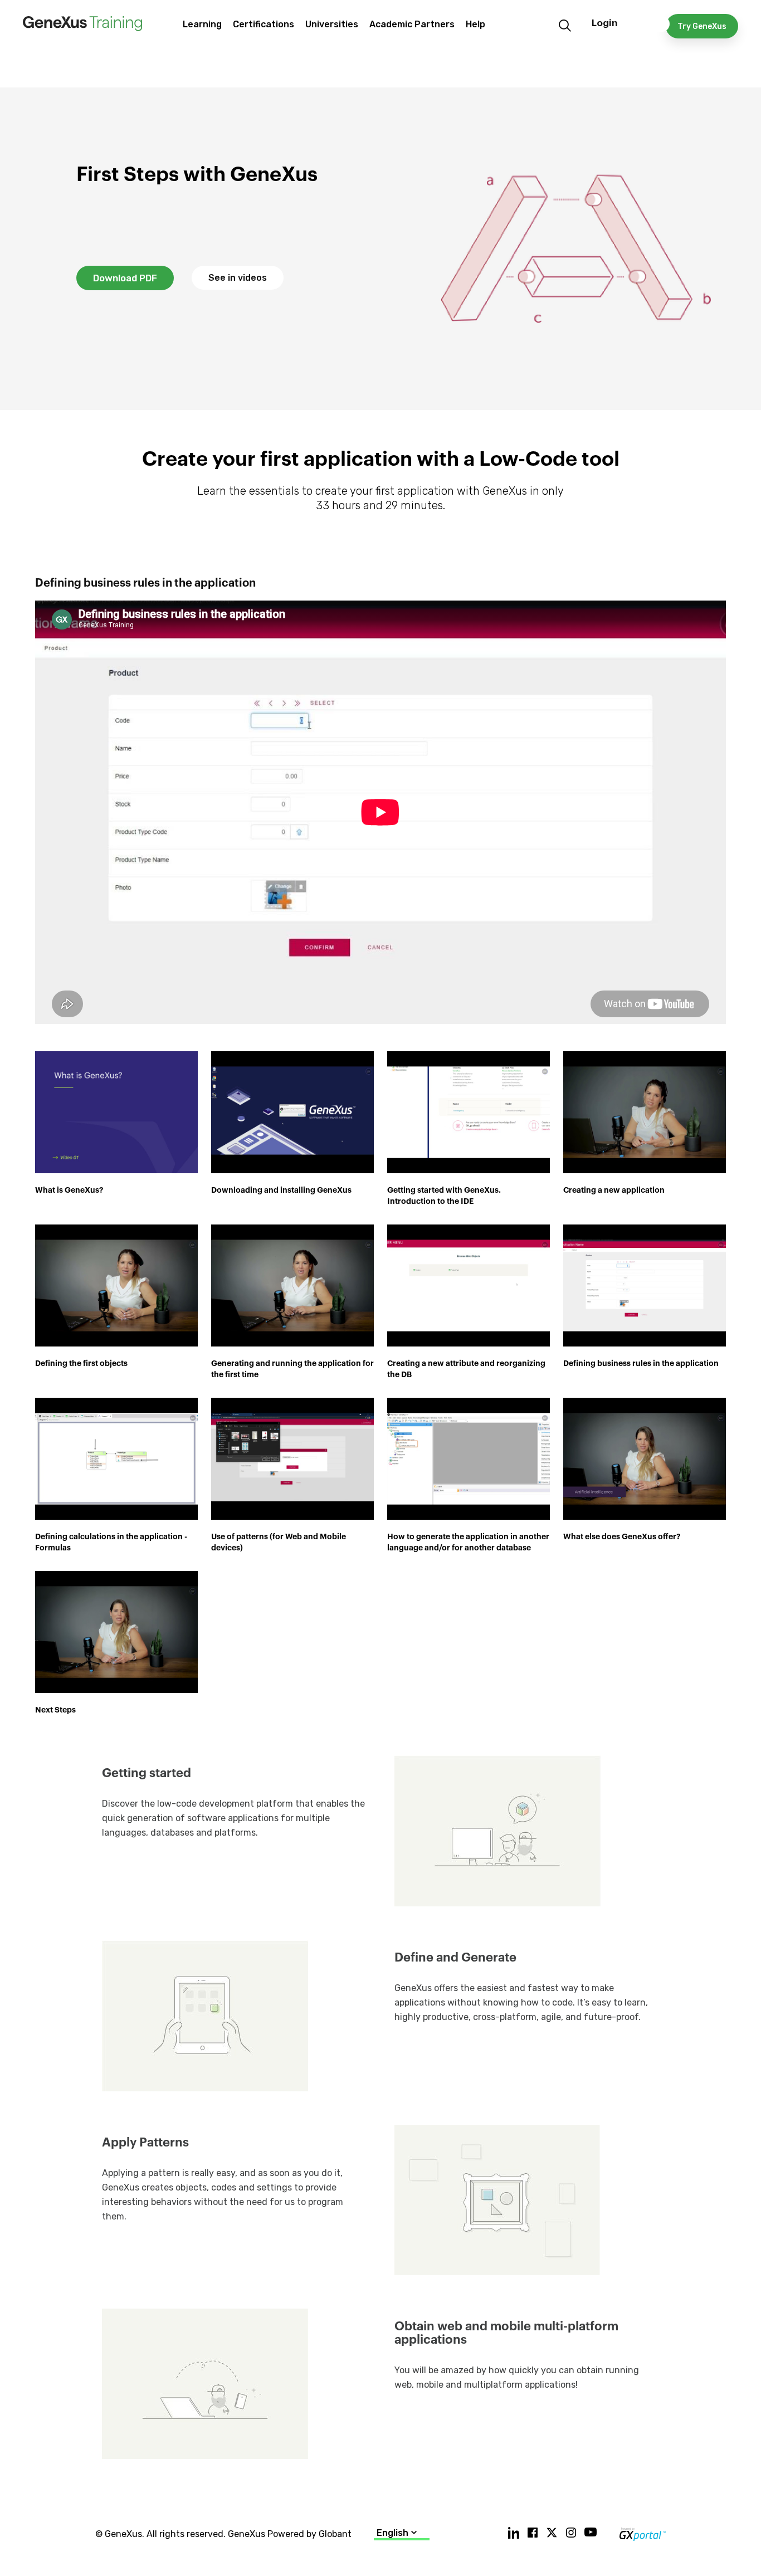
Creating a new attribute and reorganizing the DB (466, 1369)
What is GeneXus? (69, 1190)
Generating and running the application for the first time (292, 1369)
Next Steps (55, 1710)
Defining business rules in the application (641, 1363)
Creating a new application (614, 1190)
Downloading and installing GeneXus (281, 1190)
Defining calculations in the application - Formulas (111, 1542)
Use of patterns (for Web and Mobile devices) (279, 1542)
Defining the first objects (81, 1363)
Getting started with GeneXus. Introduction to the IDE (444, 1196)
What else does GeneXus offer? (622, 1536)
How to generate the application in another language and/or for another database (468, 1542)
